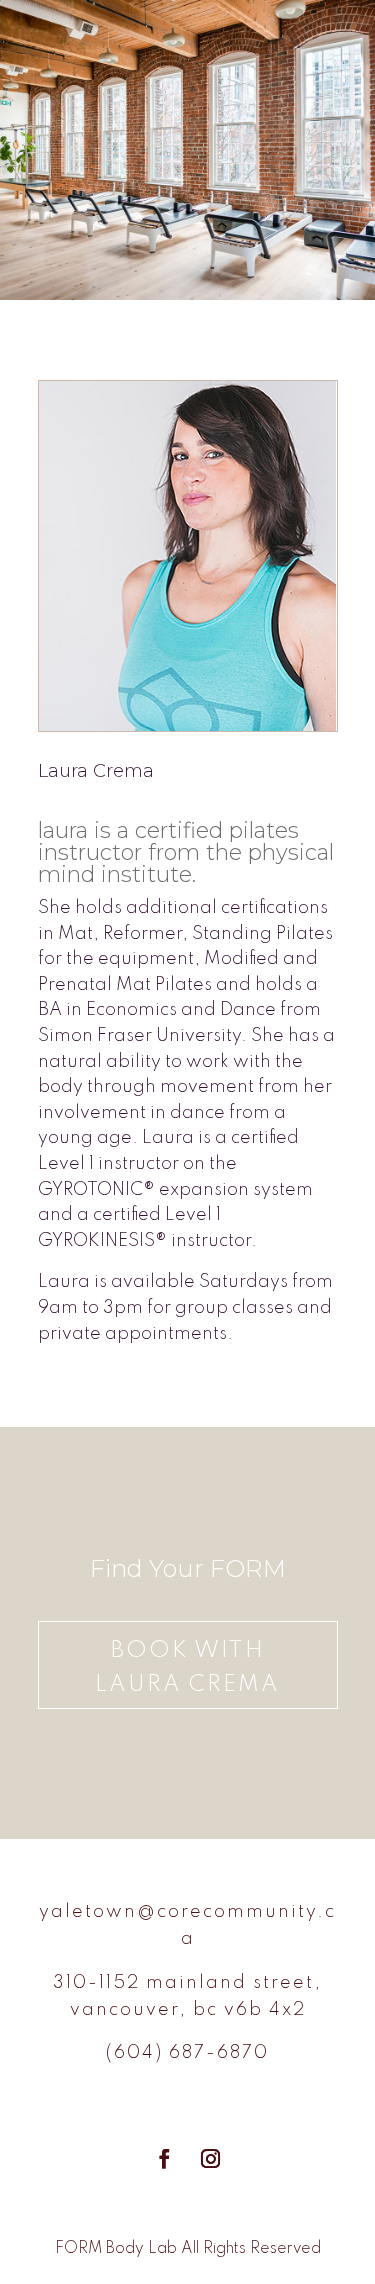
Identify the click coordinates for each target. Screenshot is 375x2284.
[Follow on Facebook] (165, 2159)
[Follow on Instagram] (211, 2159)
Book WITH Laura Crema (187, 1668)
